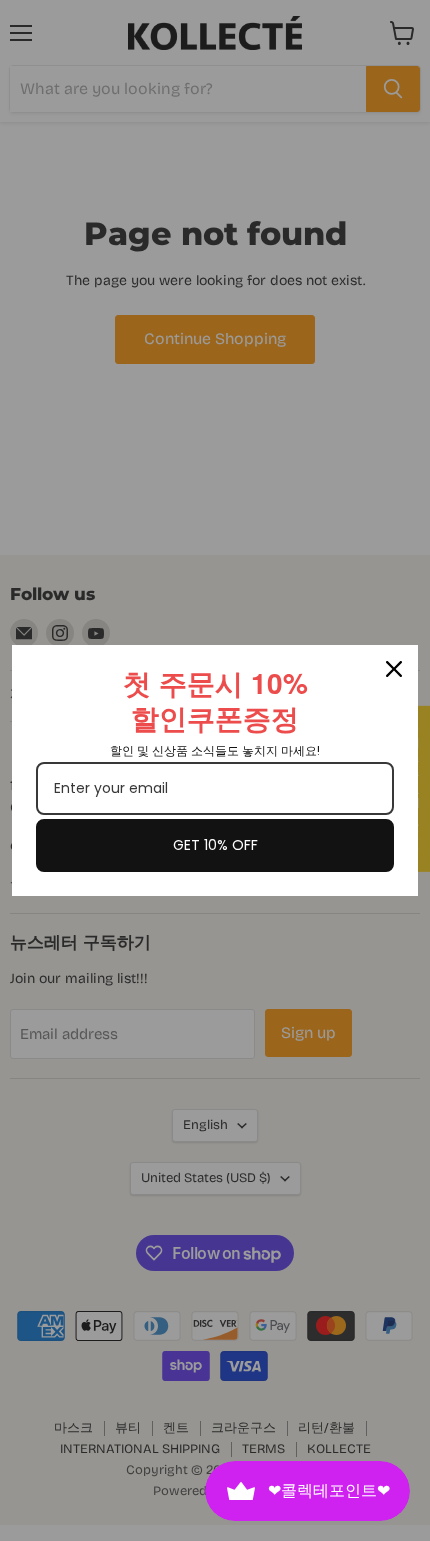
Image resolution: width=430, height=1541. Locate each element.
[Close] (394, 669)
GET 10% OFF (215, 845)
